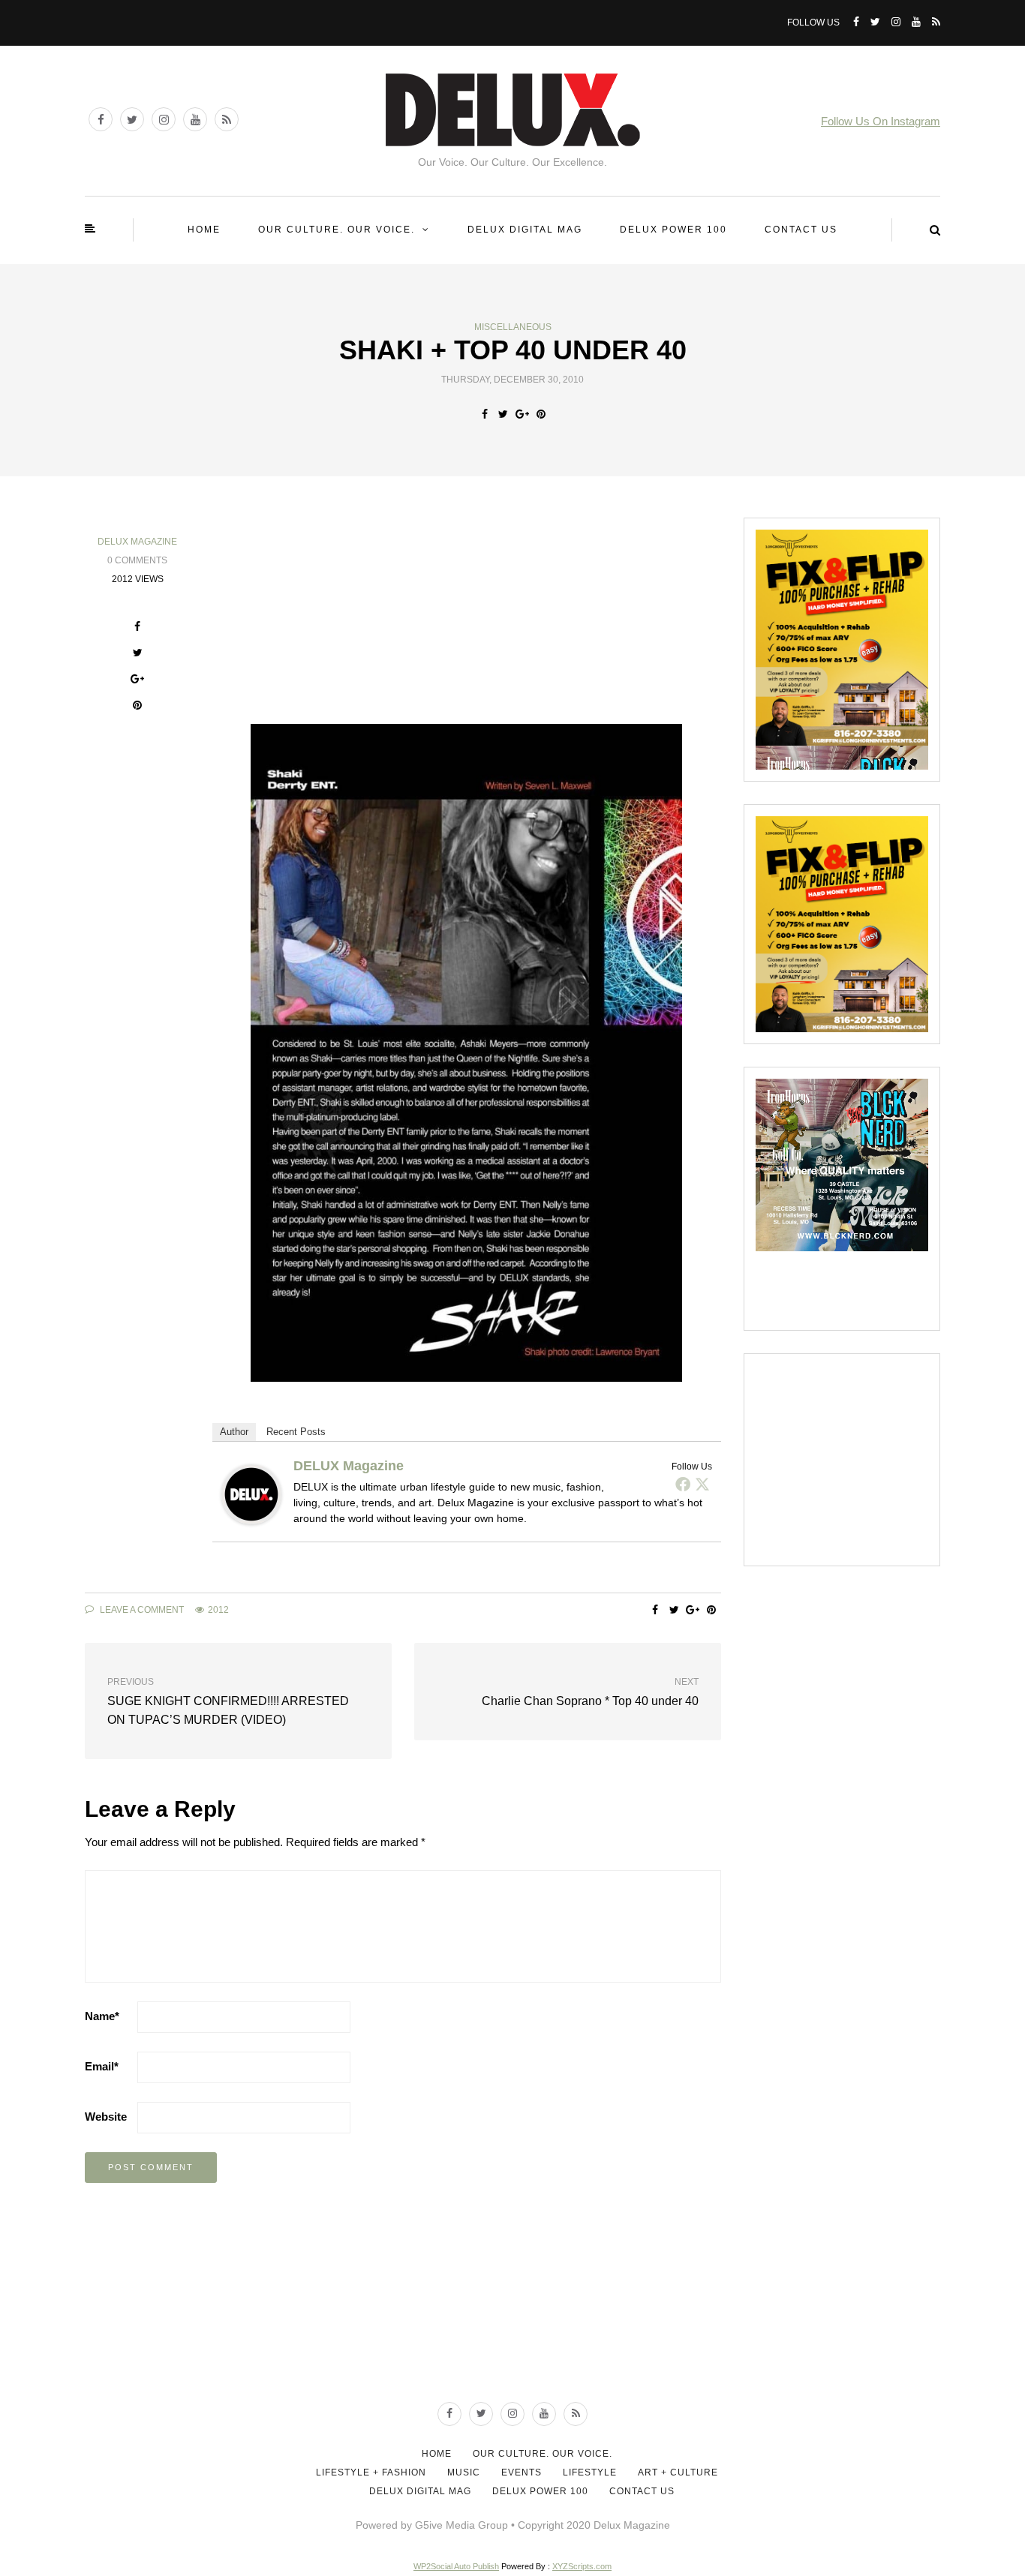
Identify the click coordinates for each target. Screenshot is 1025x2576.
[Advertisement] (868, 1459)
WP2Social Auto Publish (456, 2566)
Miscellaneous (513, 327)
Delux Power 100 (673, 230)
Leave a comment (141, 1610)
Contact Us (801, 230)
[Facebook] (683, 1484)
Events (522, 2472)
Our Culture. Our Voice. (337, 230)
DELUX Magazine (137, 542)
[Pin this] (541, 414)
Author (234, 1432)
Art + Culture (678, 2472)
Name (102, 2016)
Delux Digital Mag (525, 230)
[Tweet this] (503, 414)
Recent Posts (296, 1432)
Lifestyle (590, 2472)
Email (102, 2066)
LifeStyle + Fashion (371, 2472)
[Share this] (484, 414)
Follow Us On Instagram (881, 121)
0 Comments (137, 560)
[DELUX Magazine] (251, 1493)
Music (464, 2472)
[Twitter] (702, 1484)
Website (106, 2117)
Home (204, 230)
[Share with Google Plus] (522, 414)
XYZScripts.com (582, 2566)
